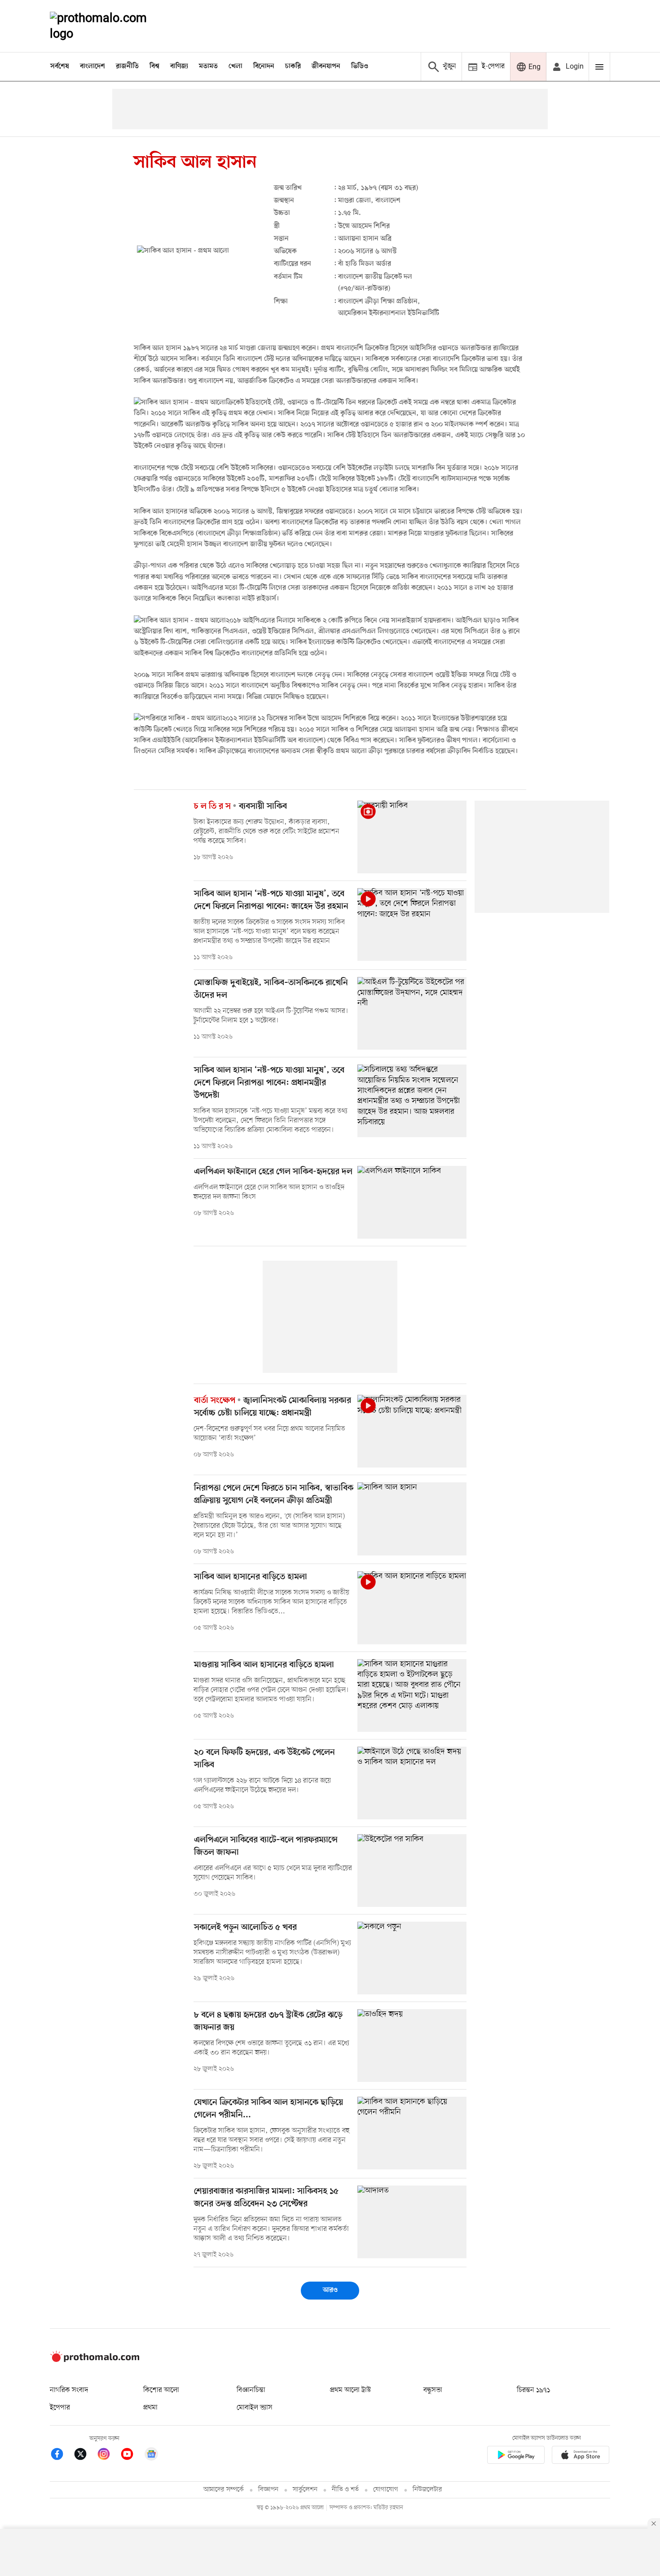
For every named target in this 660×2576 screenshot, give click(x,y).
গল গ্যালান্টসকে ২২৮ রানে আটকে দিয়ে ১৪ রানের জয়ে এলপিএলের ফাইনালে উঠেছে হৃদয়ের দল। (262, 1785)
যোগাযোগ (386, 2490)
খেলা (235, 66)
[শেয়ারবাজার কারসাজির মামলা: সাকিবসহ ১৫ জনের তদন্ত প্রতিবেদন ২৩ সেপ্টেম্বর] (412, 2222)
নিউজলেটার (427, 2490)
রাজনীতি (127, 66)
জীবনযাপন (326, 66)
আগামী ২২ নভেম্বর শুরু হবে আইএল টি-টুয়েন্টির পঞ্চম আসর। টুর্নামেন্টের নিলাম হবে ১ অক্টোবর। (271, 1016)
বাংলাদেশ (92, 66)
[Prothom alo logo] (95, 2360)
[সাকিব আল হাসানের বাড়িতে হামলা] (412, 1608)
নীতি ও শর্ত (345, 2490)
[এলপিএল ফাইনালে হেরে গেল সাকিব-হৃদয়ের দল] (412, 1202)
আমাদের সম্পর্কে (224, 2490)
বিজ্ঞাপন (268, 2490)
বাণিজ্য (179, 66)
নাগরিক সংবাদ (69, 2390)
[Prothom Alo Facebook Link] (62, 2456)
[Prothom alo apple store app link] (581, 2456)
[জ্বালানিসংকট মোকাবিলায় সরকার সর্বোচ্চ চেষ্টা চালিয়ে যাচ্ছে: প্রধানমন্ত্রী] (412, 1431)
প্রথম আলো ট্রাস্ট (350, 2390)
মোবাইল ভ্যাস (255, 2408)
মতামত (208, 66)
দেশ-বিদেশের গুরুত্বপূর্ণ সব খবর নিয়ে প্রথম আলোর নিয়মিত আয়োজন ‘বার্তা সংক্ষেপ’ (269, 1434)
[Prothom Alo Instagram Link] (108, 2456)
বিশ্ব (154, 66)
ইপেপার (60, 2408)
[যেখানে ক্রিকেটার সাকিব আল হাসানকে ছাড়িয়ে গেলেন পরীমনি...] (412, 2133)
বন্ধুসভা (433, 2390)
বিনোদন (264, 66)
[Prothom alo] (110, 26)
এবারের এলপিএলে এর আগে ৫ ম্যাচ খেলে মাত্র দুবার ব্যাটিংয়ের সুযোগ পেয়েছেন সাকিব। (273, 1873)
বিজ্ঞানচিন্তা (251, 2390)
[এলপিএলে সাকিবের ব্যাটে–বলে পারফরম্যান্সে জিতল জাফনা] (412, 1871)
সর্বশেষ (60, 66)
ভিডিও (360, 66)
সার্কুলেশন (305, 2490)
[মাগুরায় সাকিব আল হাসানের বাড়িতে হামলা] (412, 1695)
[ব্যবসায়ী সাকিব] (412, 837)
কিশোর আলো (161, 2390)
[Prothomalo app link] (516, 2456)
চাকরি (293, 66)
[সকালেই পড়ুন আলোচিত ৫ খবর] (412, 1958)
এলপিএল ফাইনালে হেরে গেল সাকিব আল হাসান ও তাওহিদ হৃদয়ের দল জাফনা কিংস (269, 1192)
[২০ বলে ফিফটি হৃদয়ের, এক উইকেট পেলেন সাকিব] (412, 1783)
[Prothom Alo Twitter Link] (85, 2456)
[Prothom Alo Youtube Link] (132, 2456)
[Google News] (151, 2456)
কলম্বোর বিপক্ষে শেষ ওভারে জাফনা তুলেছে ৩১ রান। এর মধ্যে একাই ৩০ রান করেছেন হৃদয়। (271, 2048)
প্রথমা (150, 2408)
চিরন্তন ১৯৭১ (533, 2390)
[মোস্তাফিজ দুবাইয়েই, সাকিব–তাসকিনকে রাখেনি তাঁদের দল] (412, 1013)
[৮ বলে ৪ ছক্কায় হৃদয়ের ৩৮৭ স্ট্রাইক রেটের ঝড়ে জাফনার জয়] (412, 2046)
